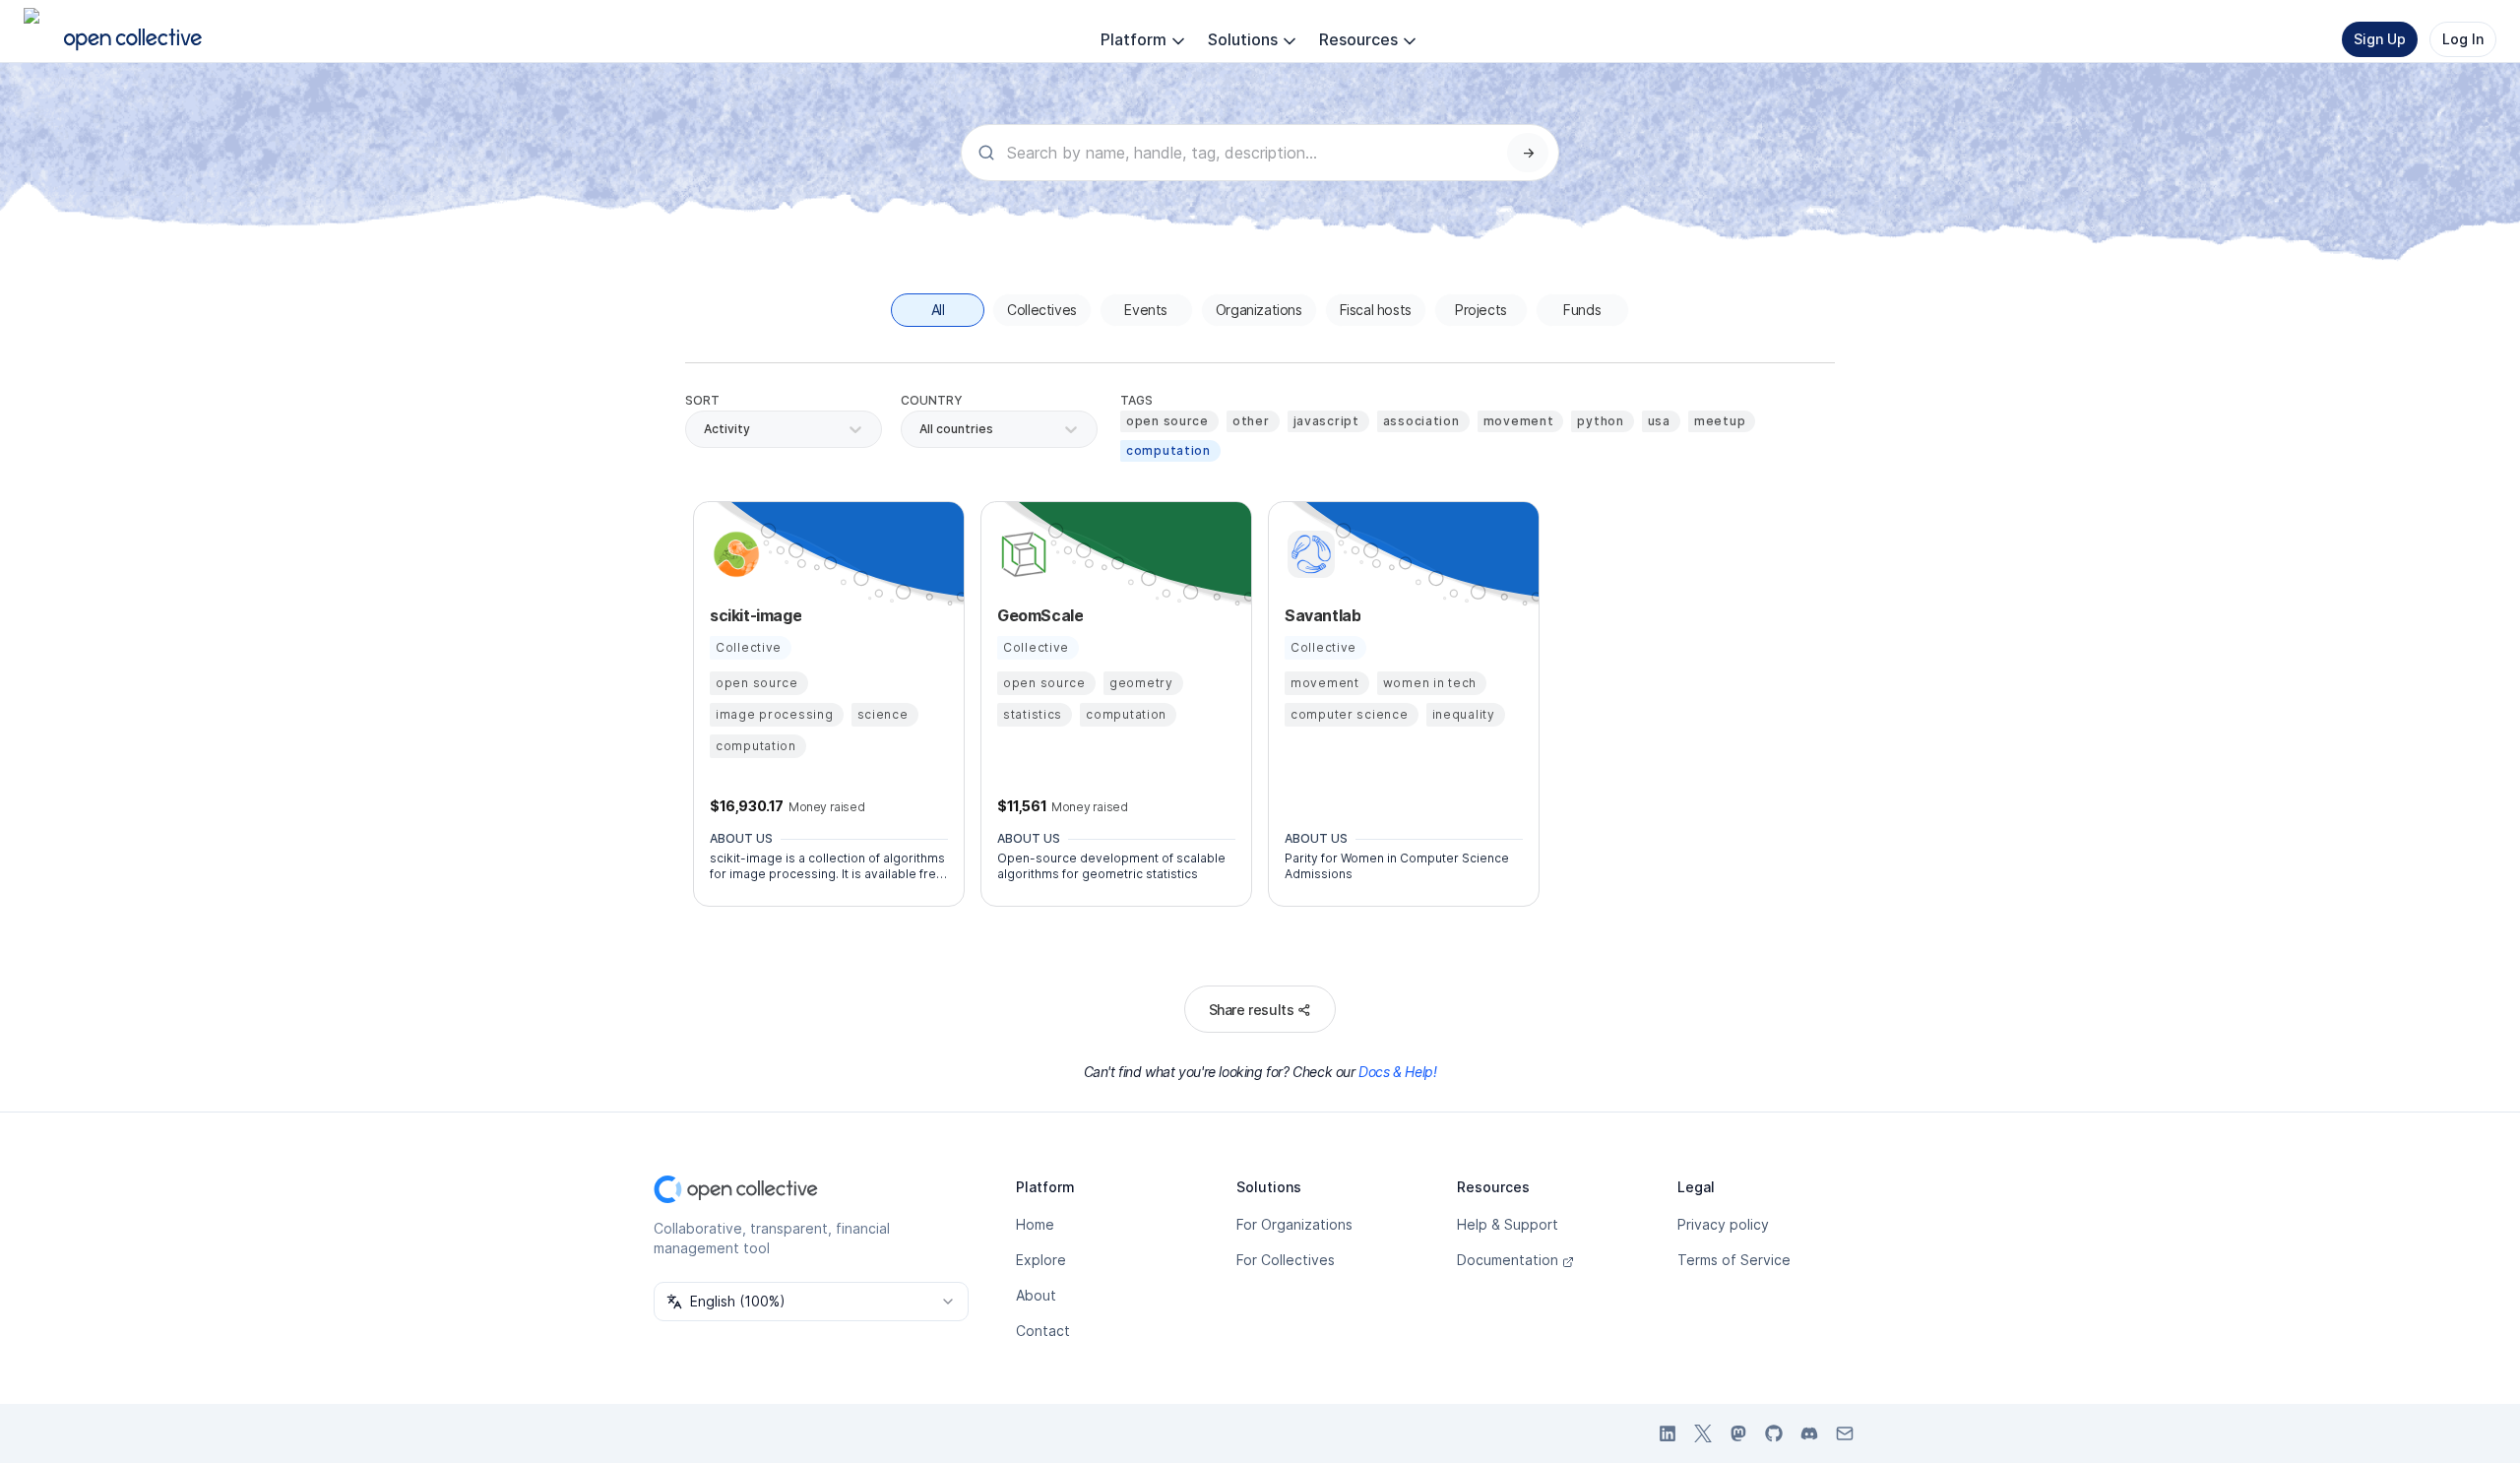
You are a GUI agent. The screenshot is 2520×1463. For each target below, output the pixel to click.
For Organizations (1294, 1224)
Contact (1043, 1331)
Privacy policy (1723, 1224)
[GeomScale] (1021, 554)
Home (1035, 1224)
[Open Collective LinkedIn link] (1668, 1433)
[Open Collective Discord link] (1809, 1433)
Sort (702, 400)
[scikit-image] (733, 554)
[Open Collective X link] (1703, 1433)
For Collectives (1286, 1260)
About (1036, 1295)
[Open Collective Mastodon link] (1738, 1433)
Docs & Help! (1397, 1072)
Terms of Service (1734, 1260)
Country (932, 400)
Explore (1041, 1260)
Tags (1136, 400)
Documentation (1508, 1260)
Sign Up (2380, 39)
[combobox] (921, 429)
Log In (2463, 39)
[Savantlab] (1308, 554)
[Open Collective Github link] (1774, 1433)
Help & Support (1508, 1224)
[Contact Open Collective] (1845, 1433)
